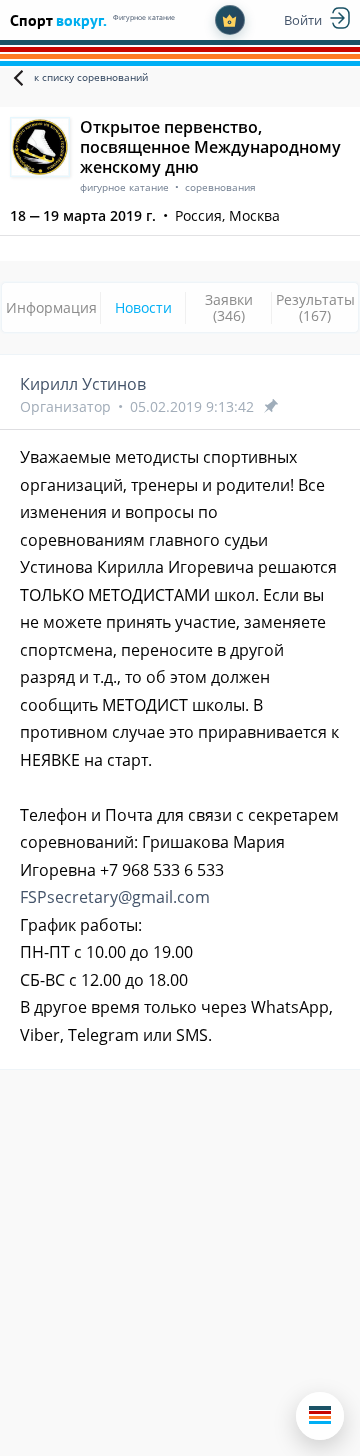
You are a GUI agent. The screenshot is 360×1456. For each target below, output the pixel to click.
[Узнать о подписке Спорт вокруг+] (230, 20)
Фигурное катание (144, 17)
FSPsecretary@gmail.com (115, 897)
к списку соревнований (91, 77)
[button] (320, 1416)
